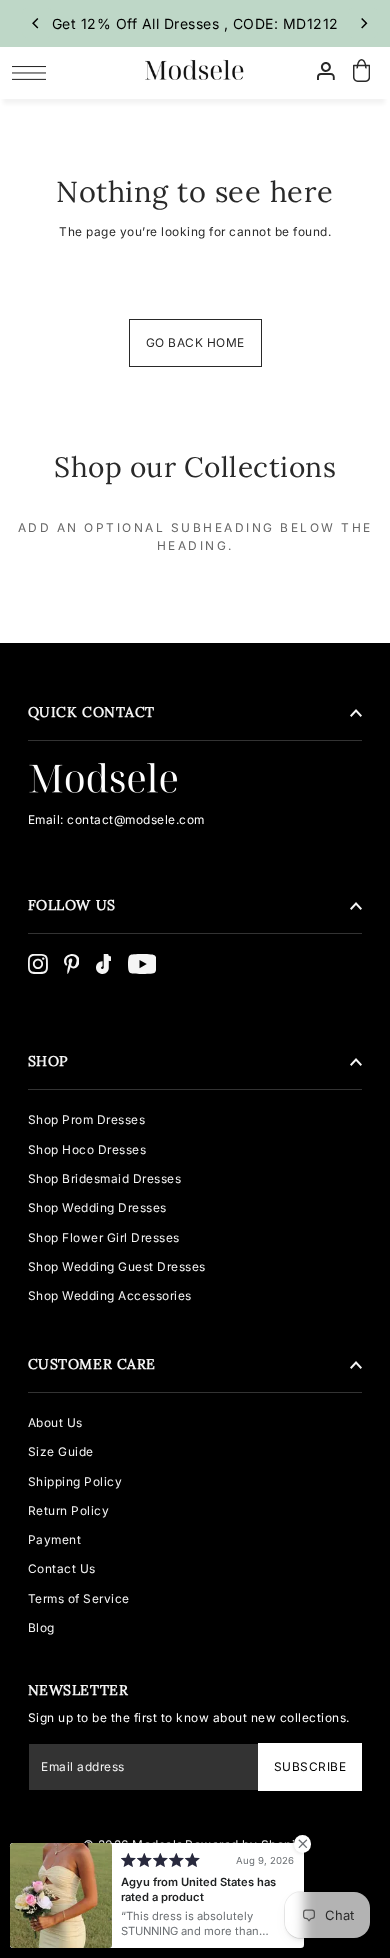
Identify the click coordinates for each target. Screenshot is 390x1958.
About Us (55, 1422)
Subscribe (310, 1766)
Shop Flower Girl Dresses (104, 1237)
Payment (55, 1539)
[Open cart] (362, 71)
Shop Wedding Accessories (110, 1295)
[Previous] (37, 23)
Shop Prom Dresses (87, 1119)
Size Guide (61, 1451)
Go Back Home (195, 342)
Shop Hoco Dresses (87, 1149)
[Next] (363, 23)
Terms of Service (79, 1598)
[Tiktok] (104, 964)
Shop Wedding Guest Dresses (117, 1266)
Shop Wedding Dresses (97, 1207)
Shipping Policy (75, 1481)
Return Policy (69, 1510)
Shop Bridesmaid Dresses (105, 1178)
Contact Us (62, 1568)
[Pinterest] (72, 964)
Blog (41, 1627)
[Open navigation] (34, 72)
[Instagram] (38, 964)
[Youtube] (142, 964)
